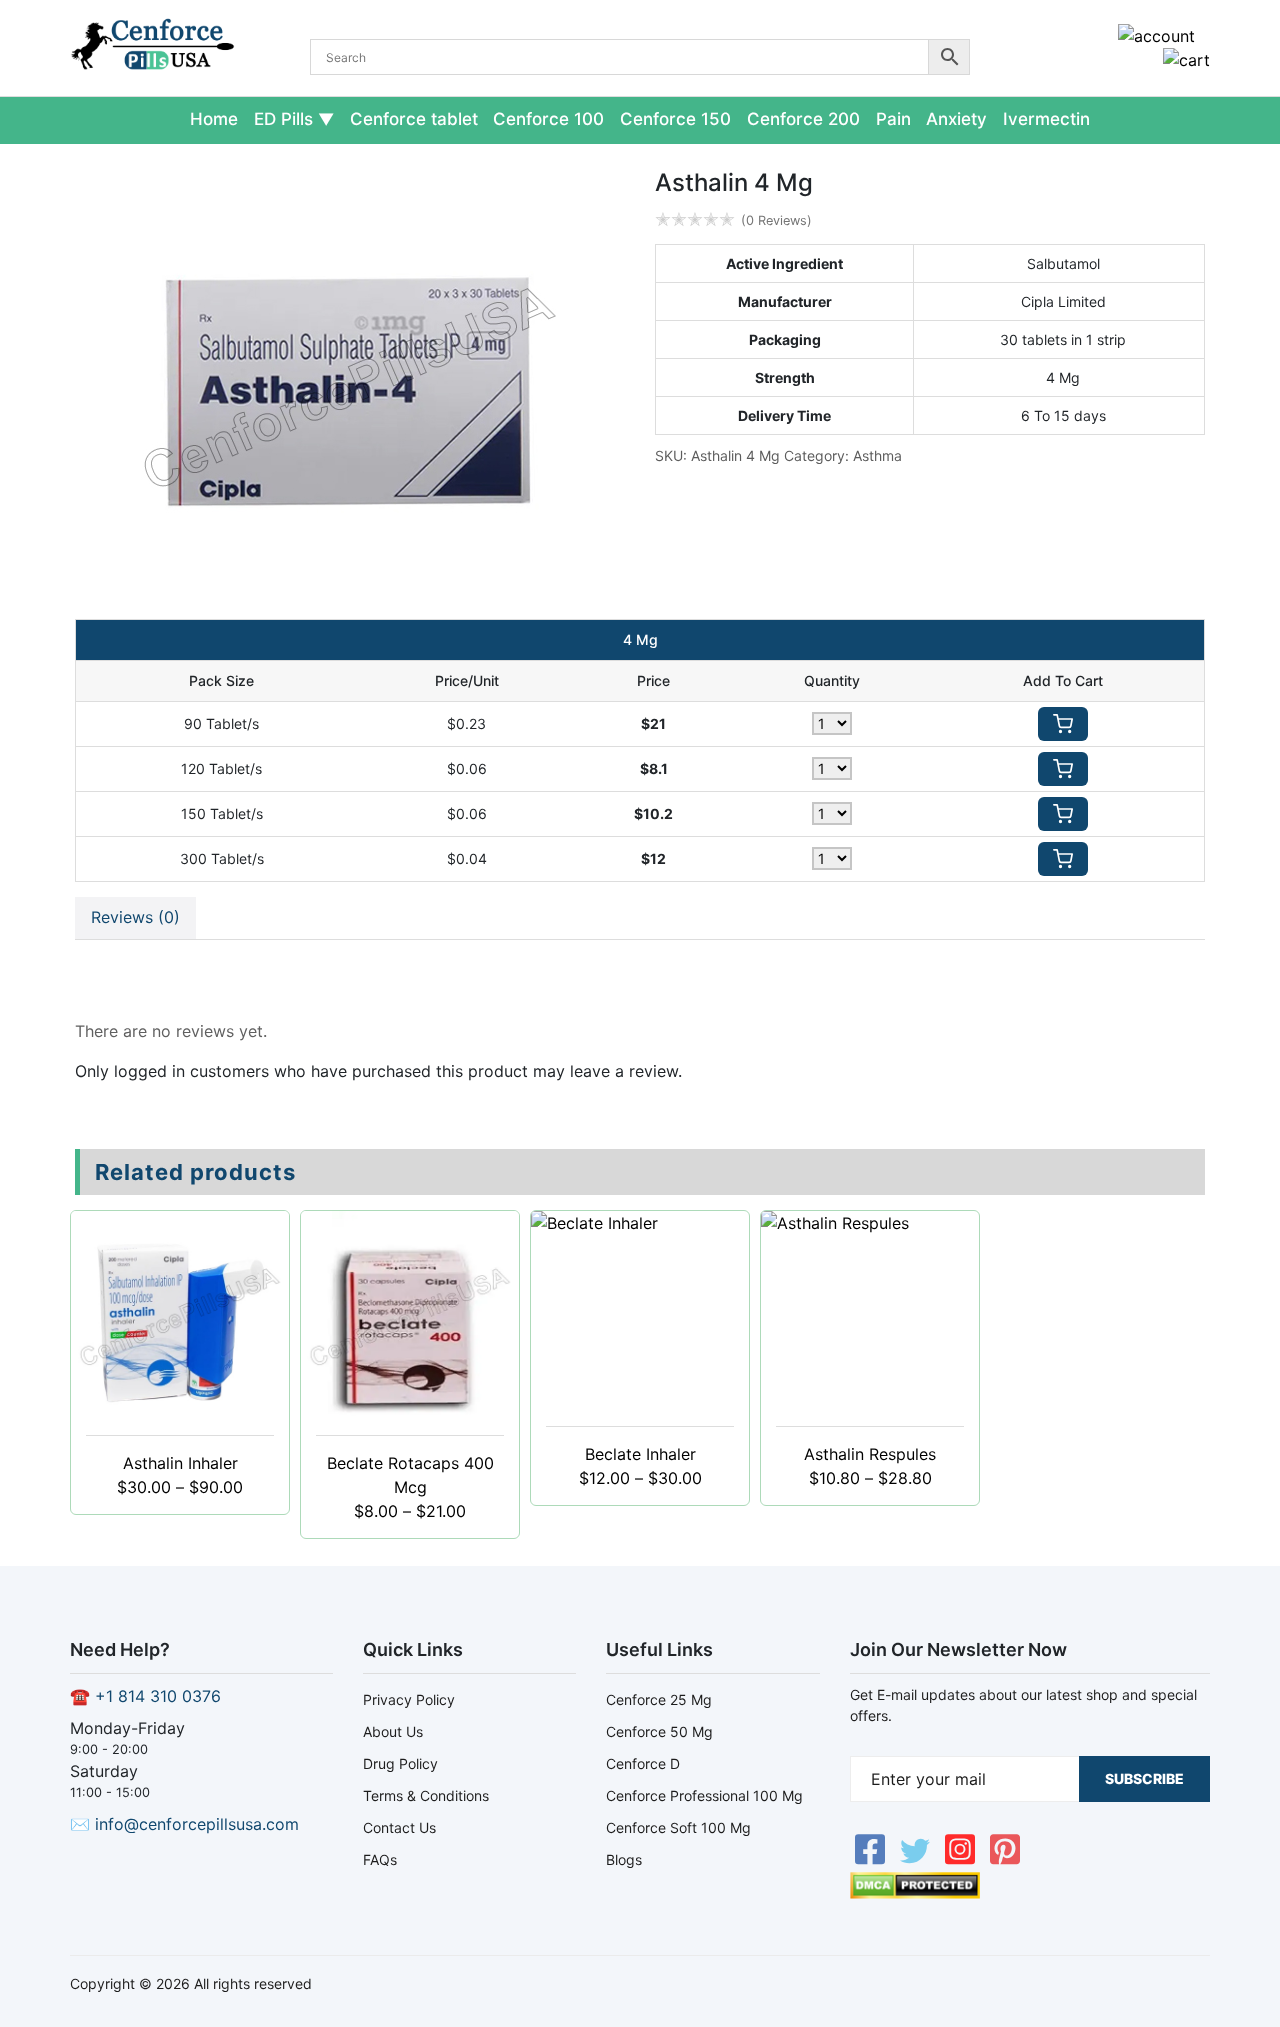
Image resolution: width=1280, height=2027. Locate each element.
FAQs (380, 1859)
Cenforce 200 (803, 119)
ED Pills (283, 119)
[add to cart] (1063, 724)
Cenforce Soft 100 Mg (678, 1827)
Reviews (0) (135, 917)
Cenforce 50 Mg (659, 1731)
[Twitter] (917, 1860)
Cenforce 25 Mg (659, 1699)
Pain (893, 119)
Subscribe (1144, 1778)
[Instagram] (962, 1860)
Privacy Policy (409, 1699)
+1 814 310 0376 (158, 1696)
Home (214, 119)
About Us (393, 1731)
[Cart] (1186, 60)
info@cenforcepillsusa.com (197, 1824)
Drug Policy (400, 1763)
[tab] (135, 918)
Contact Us (399, 1827)
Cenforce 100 (548, 119)
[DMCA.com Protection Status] (915, 1893)
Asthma (877, 455)
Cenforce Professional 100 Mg (704, 1795)
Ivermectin (1046, 119)
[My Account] (1156, 36)
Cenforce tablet (414, 119)
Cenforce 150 (675, 119)
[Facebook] (872, 1860)
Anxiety (956, 119)
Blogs (624, 1859)
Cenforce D (643, 1763)
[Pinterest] (1005, 1860)
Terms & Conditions (426, 1795)
